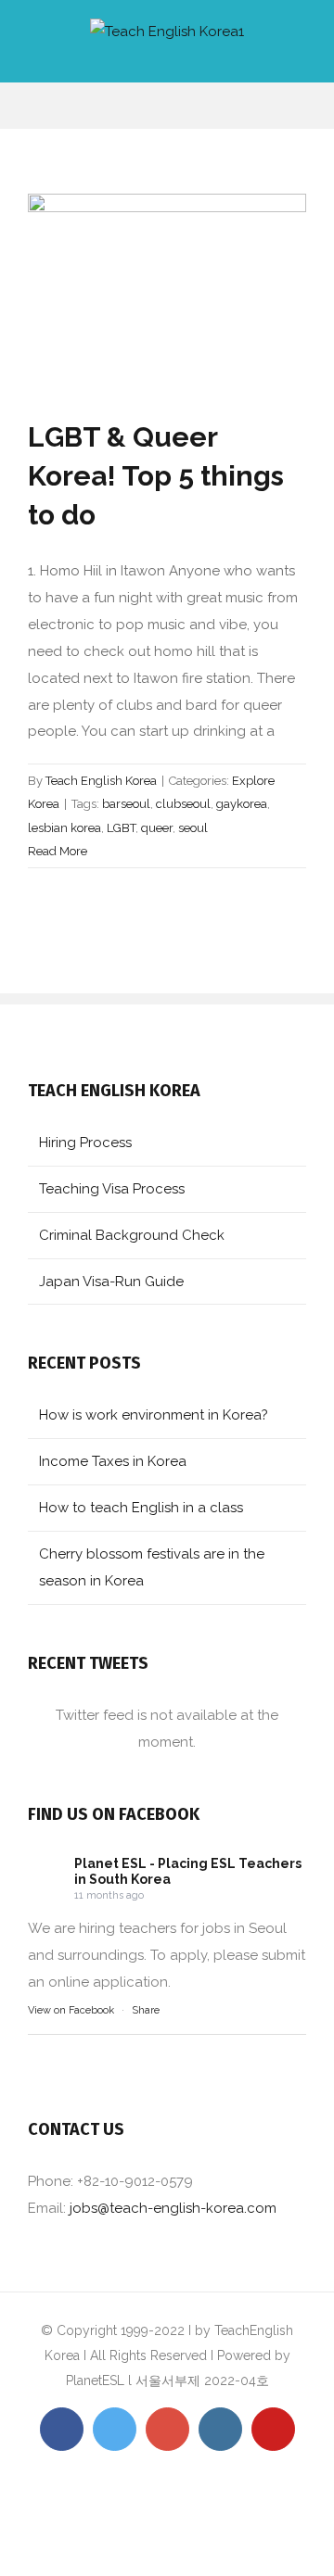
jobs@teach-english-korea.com (173, 2208)
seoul (193, 828)
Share (146, 2010)
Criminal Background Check (132, 1235)
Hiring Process (85, 1143)
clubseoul (183, 804)
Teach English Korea (101, 781)
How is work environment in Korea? (154, 1415)
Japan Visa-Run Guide (111, 1282)
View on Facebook (71, 2010)
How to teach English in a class (141, 1508)
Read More (58, 851)
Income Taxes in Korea (113, 1461)
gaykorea (242, 804)
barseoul (126, 804)
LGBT (121, 828)
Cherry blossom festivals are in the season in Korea (152, 1567)
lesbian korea (64, 828)
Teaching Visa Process (112, 1189)
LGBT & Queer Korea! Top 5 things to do (156, 476)
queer (157, 828)
